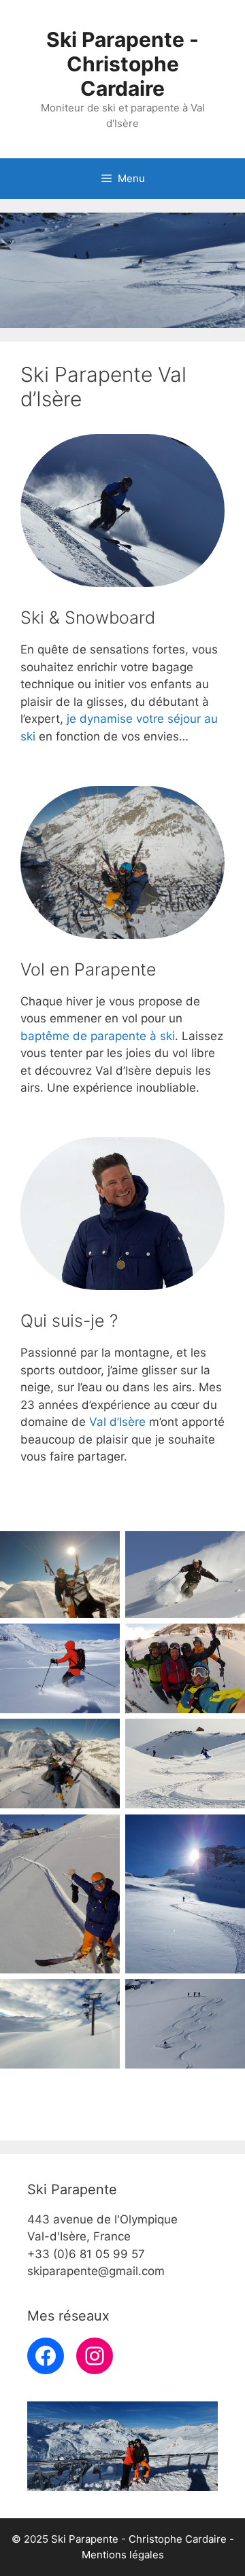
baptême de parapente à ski (98, 1036)
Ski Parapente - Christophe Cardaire (122, 64)
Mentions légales (123, 2555)
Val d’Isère (117, 1422)
